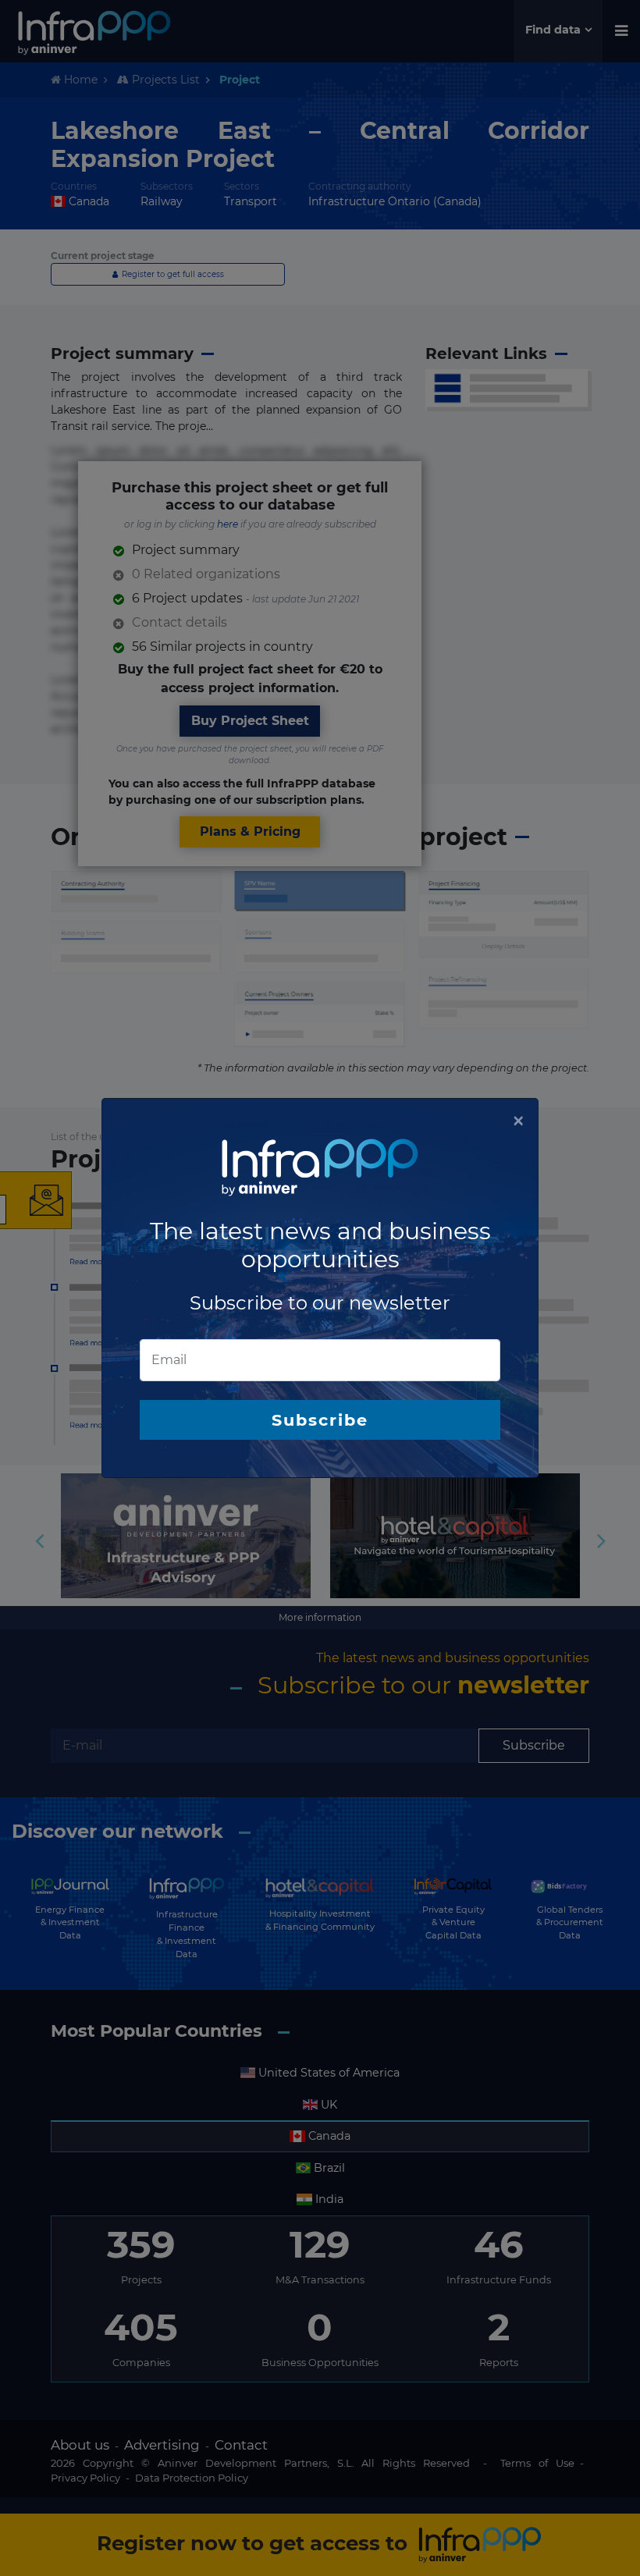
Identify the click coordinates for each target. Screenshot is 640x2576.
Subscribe (320, 1420)
